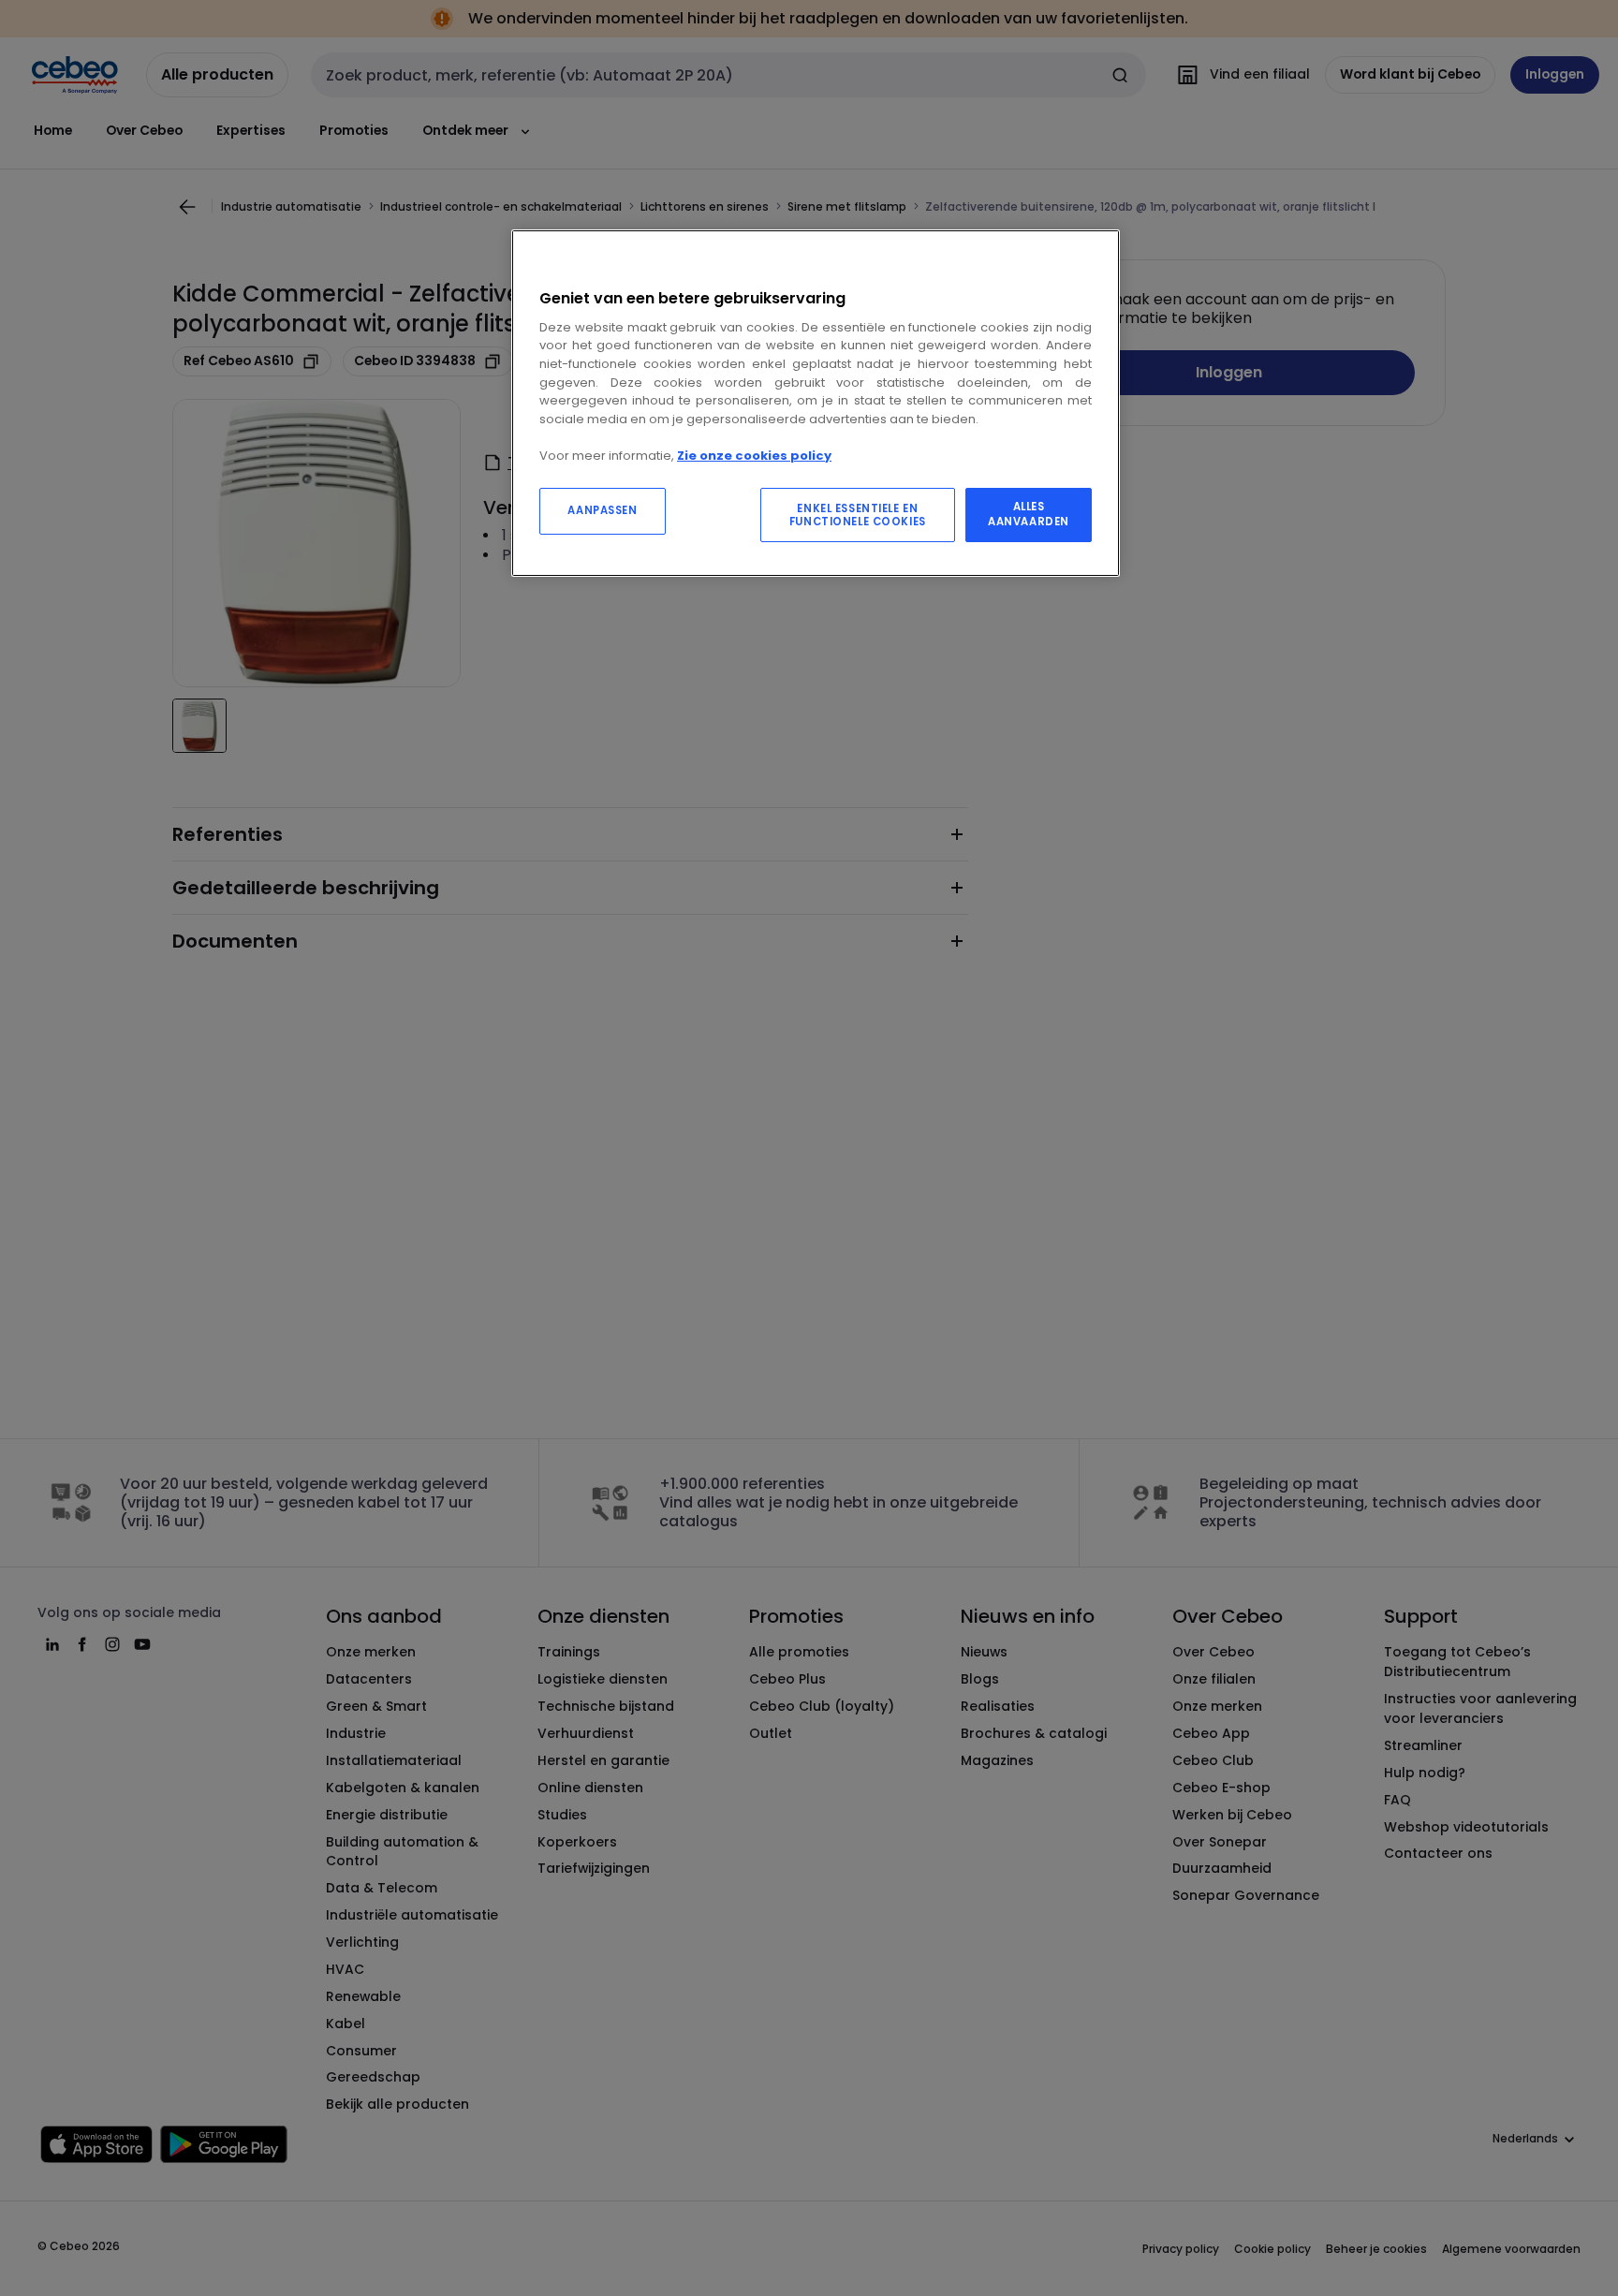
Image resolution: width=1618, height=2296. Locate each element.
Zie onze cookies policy (754, 456)
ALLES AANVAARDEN (1029, 514)
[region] (816, 403)
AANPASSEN (602, 510)
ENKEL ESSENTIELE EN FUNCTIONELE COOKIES (858, 515)
